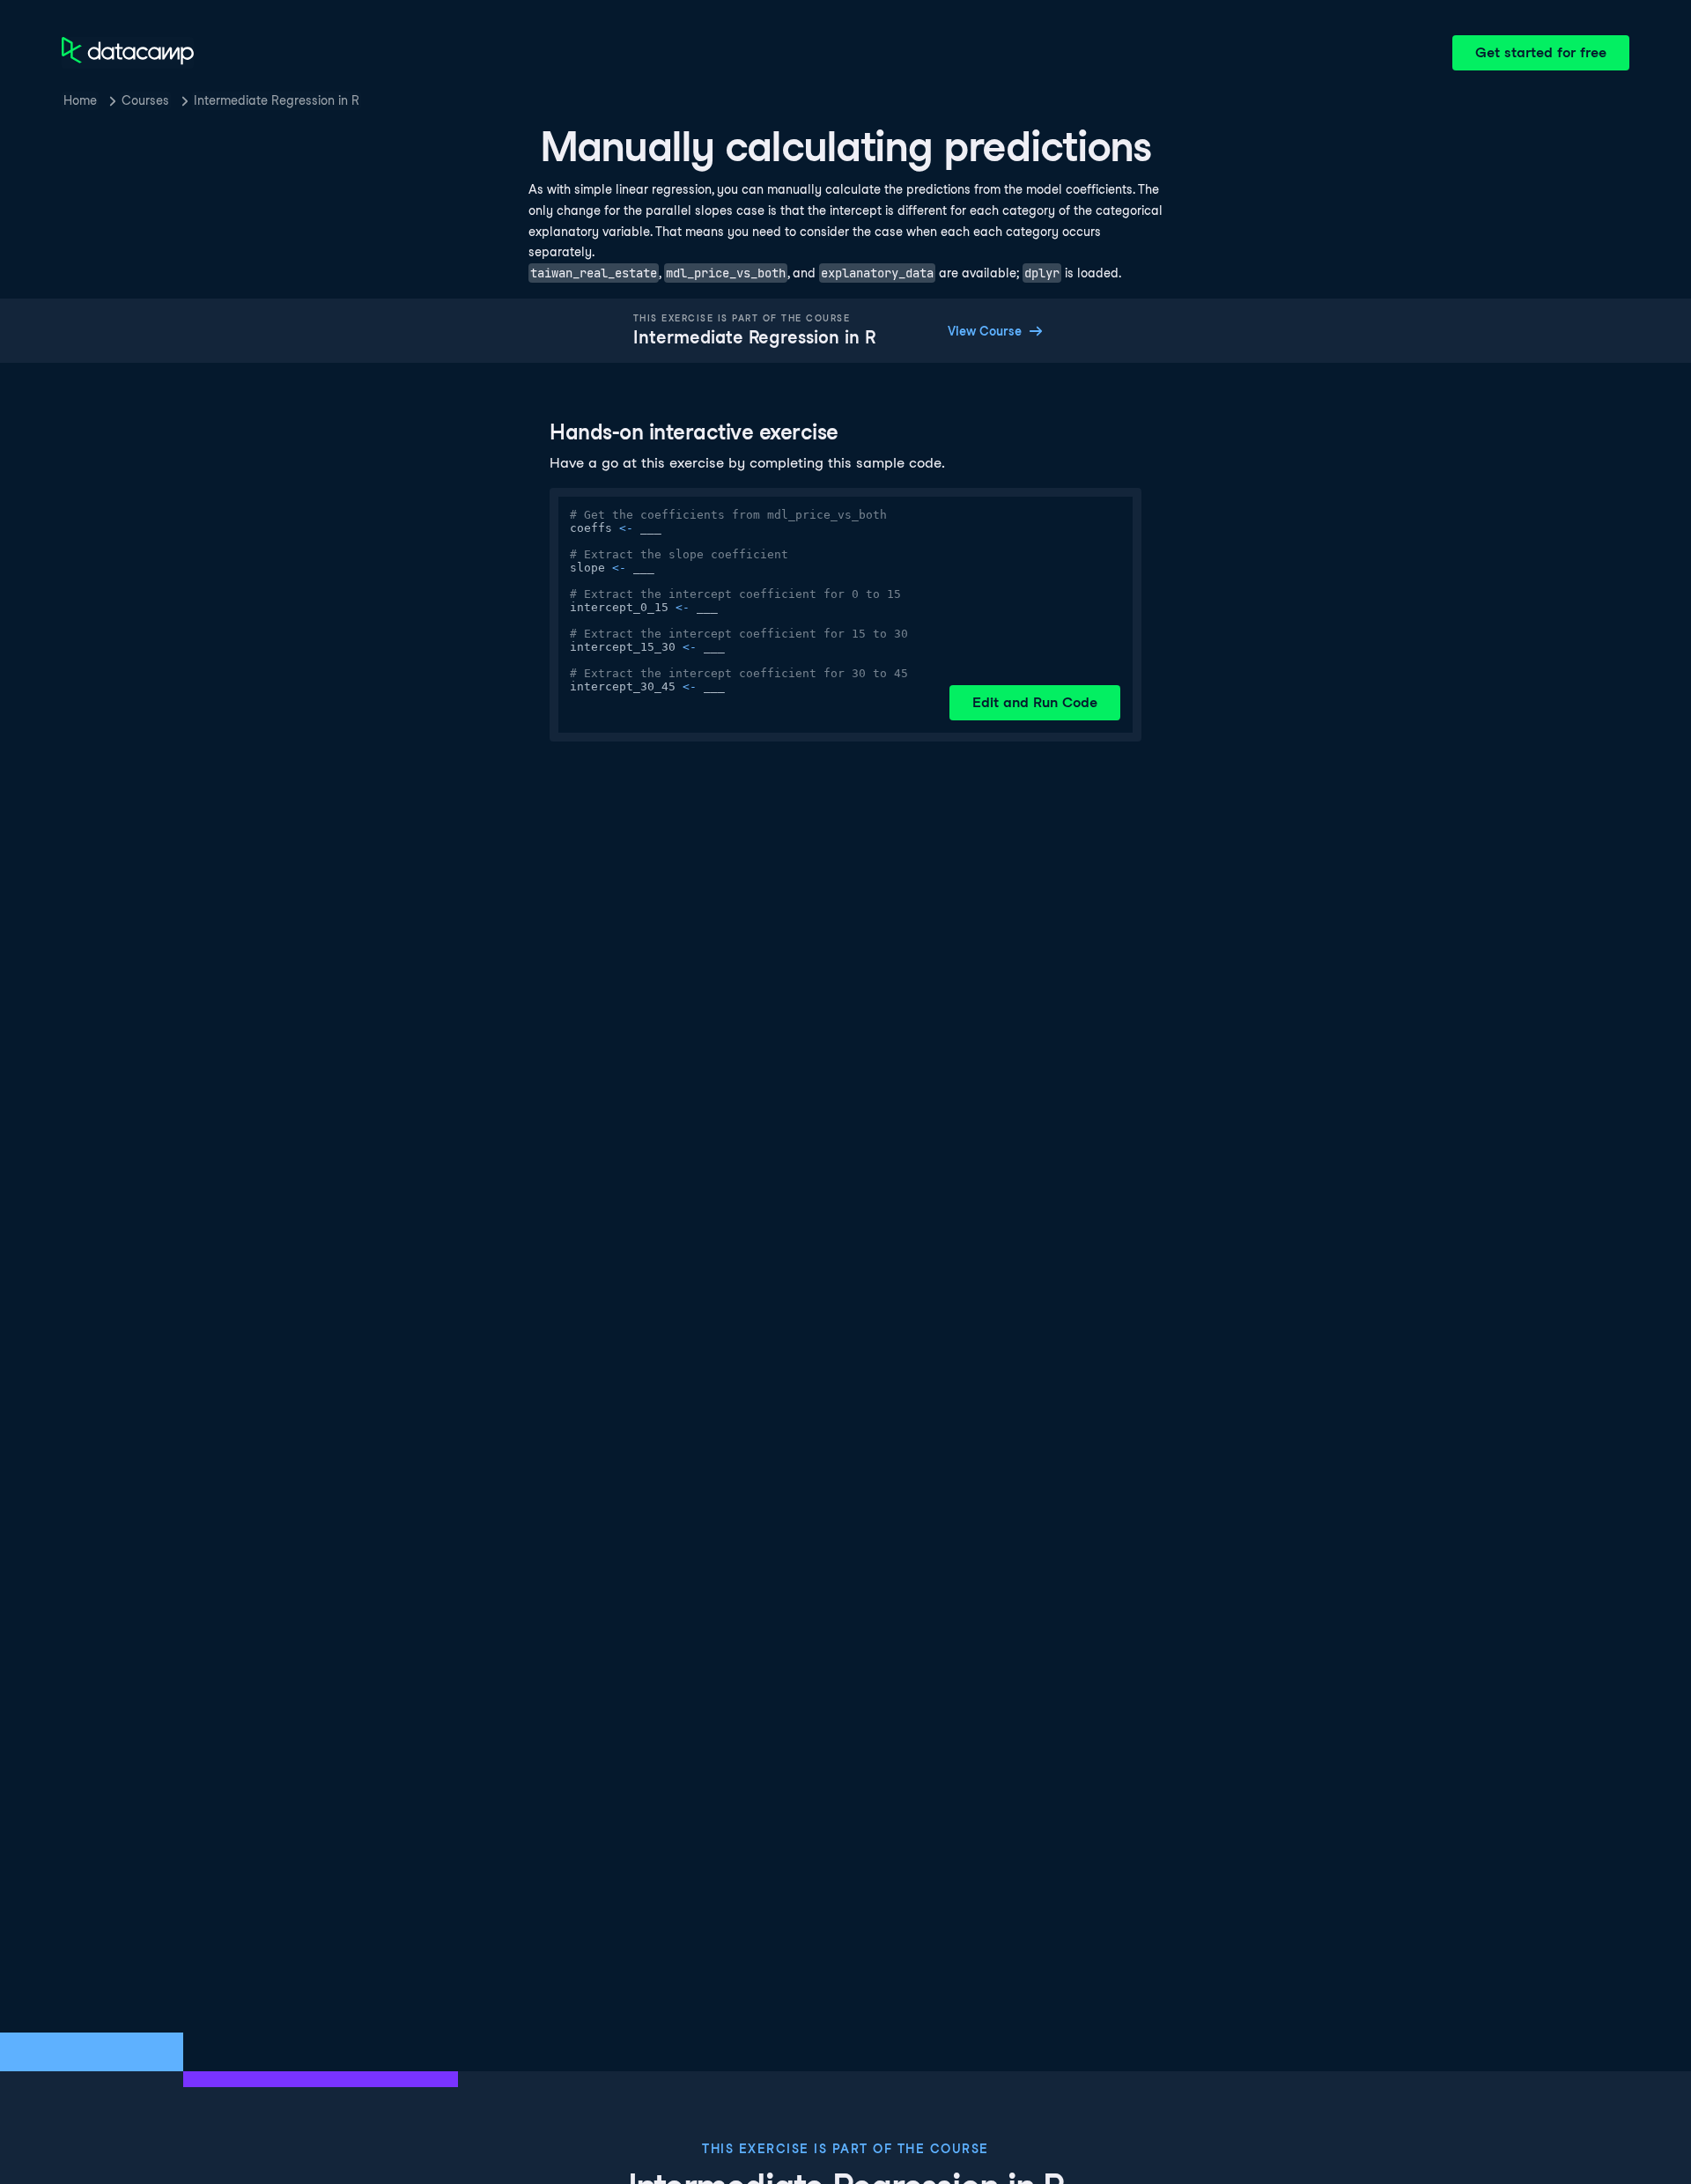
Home (80, 100)
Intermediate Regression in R (277, 100)
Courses (145, 100)
